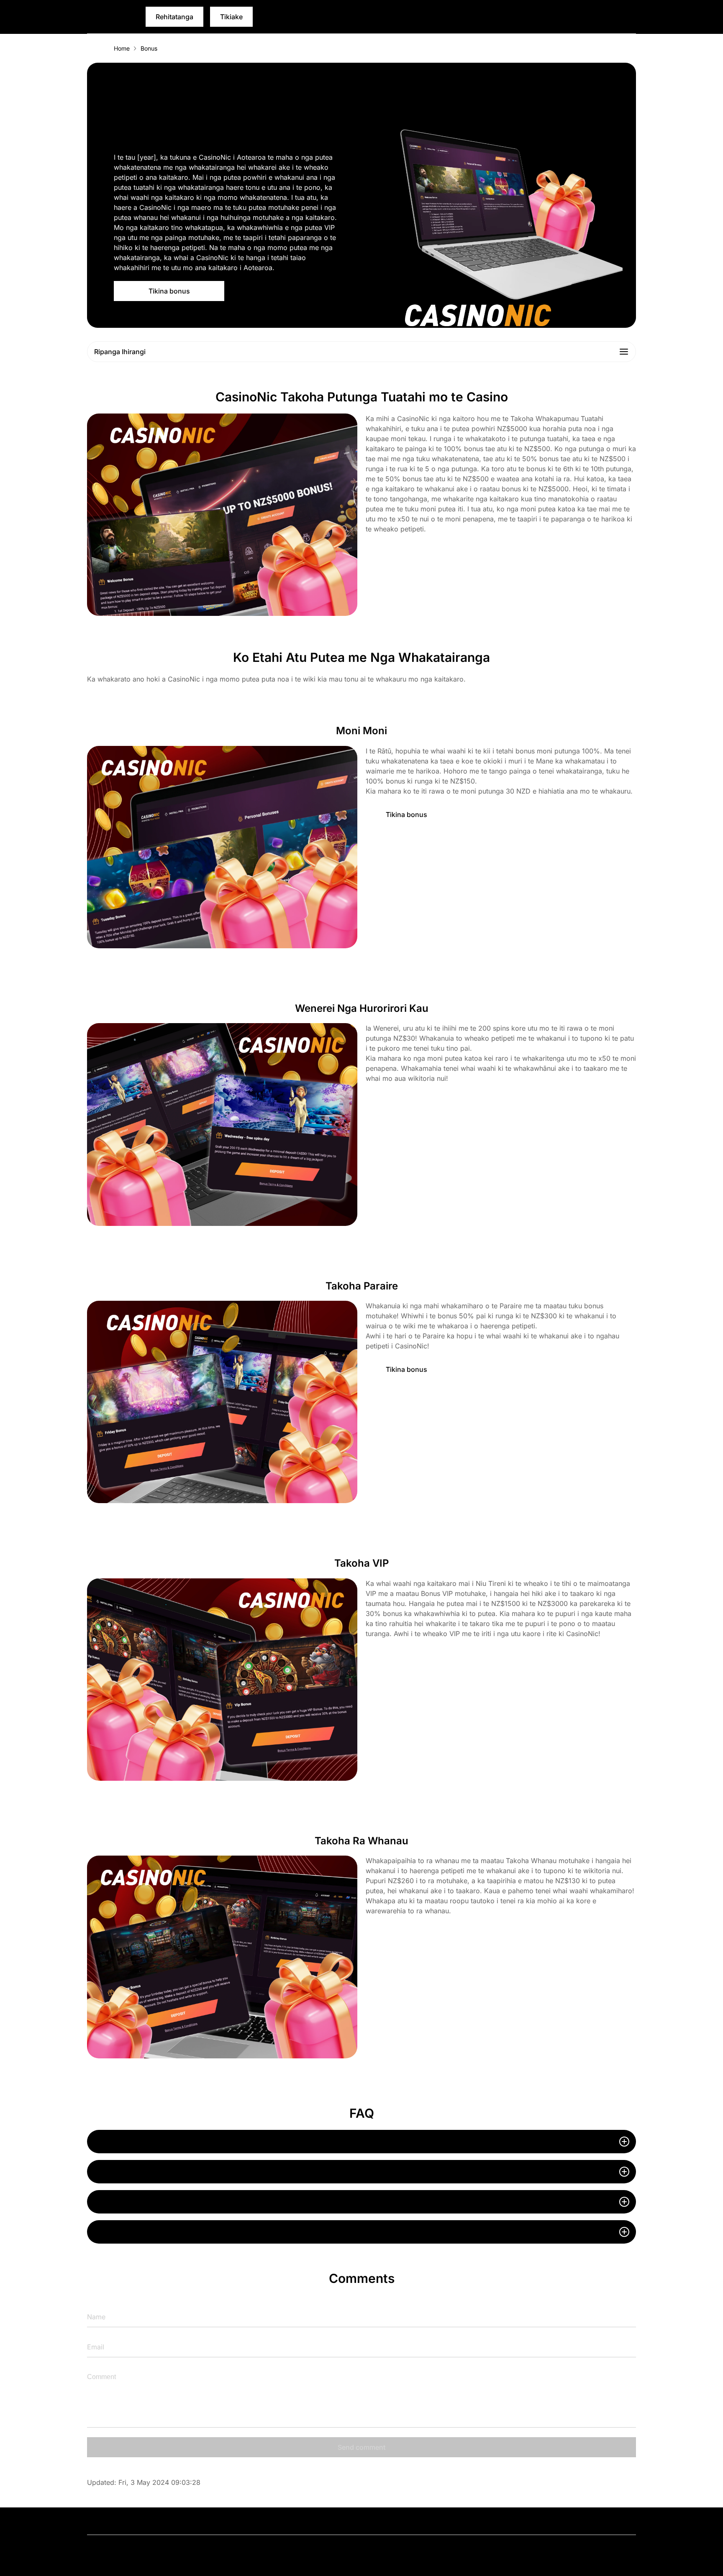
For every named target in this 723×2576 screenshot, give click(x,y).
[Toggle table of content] (624, 352)
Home (122, 48)
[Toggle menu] (630, 17)
